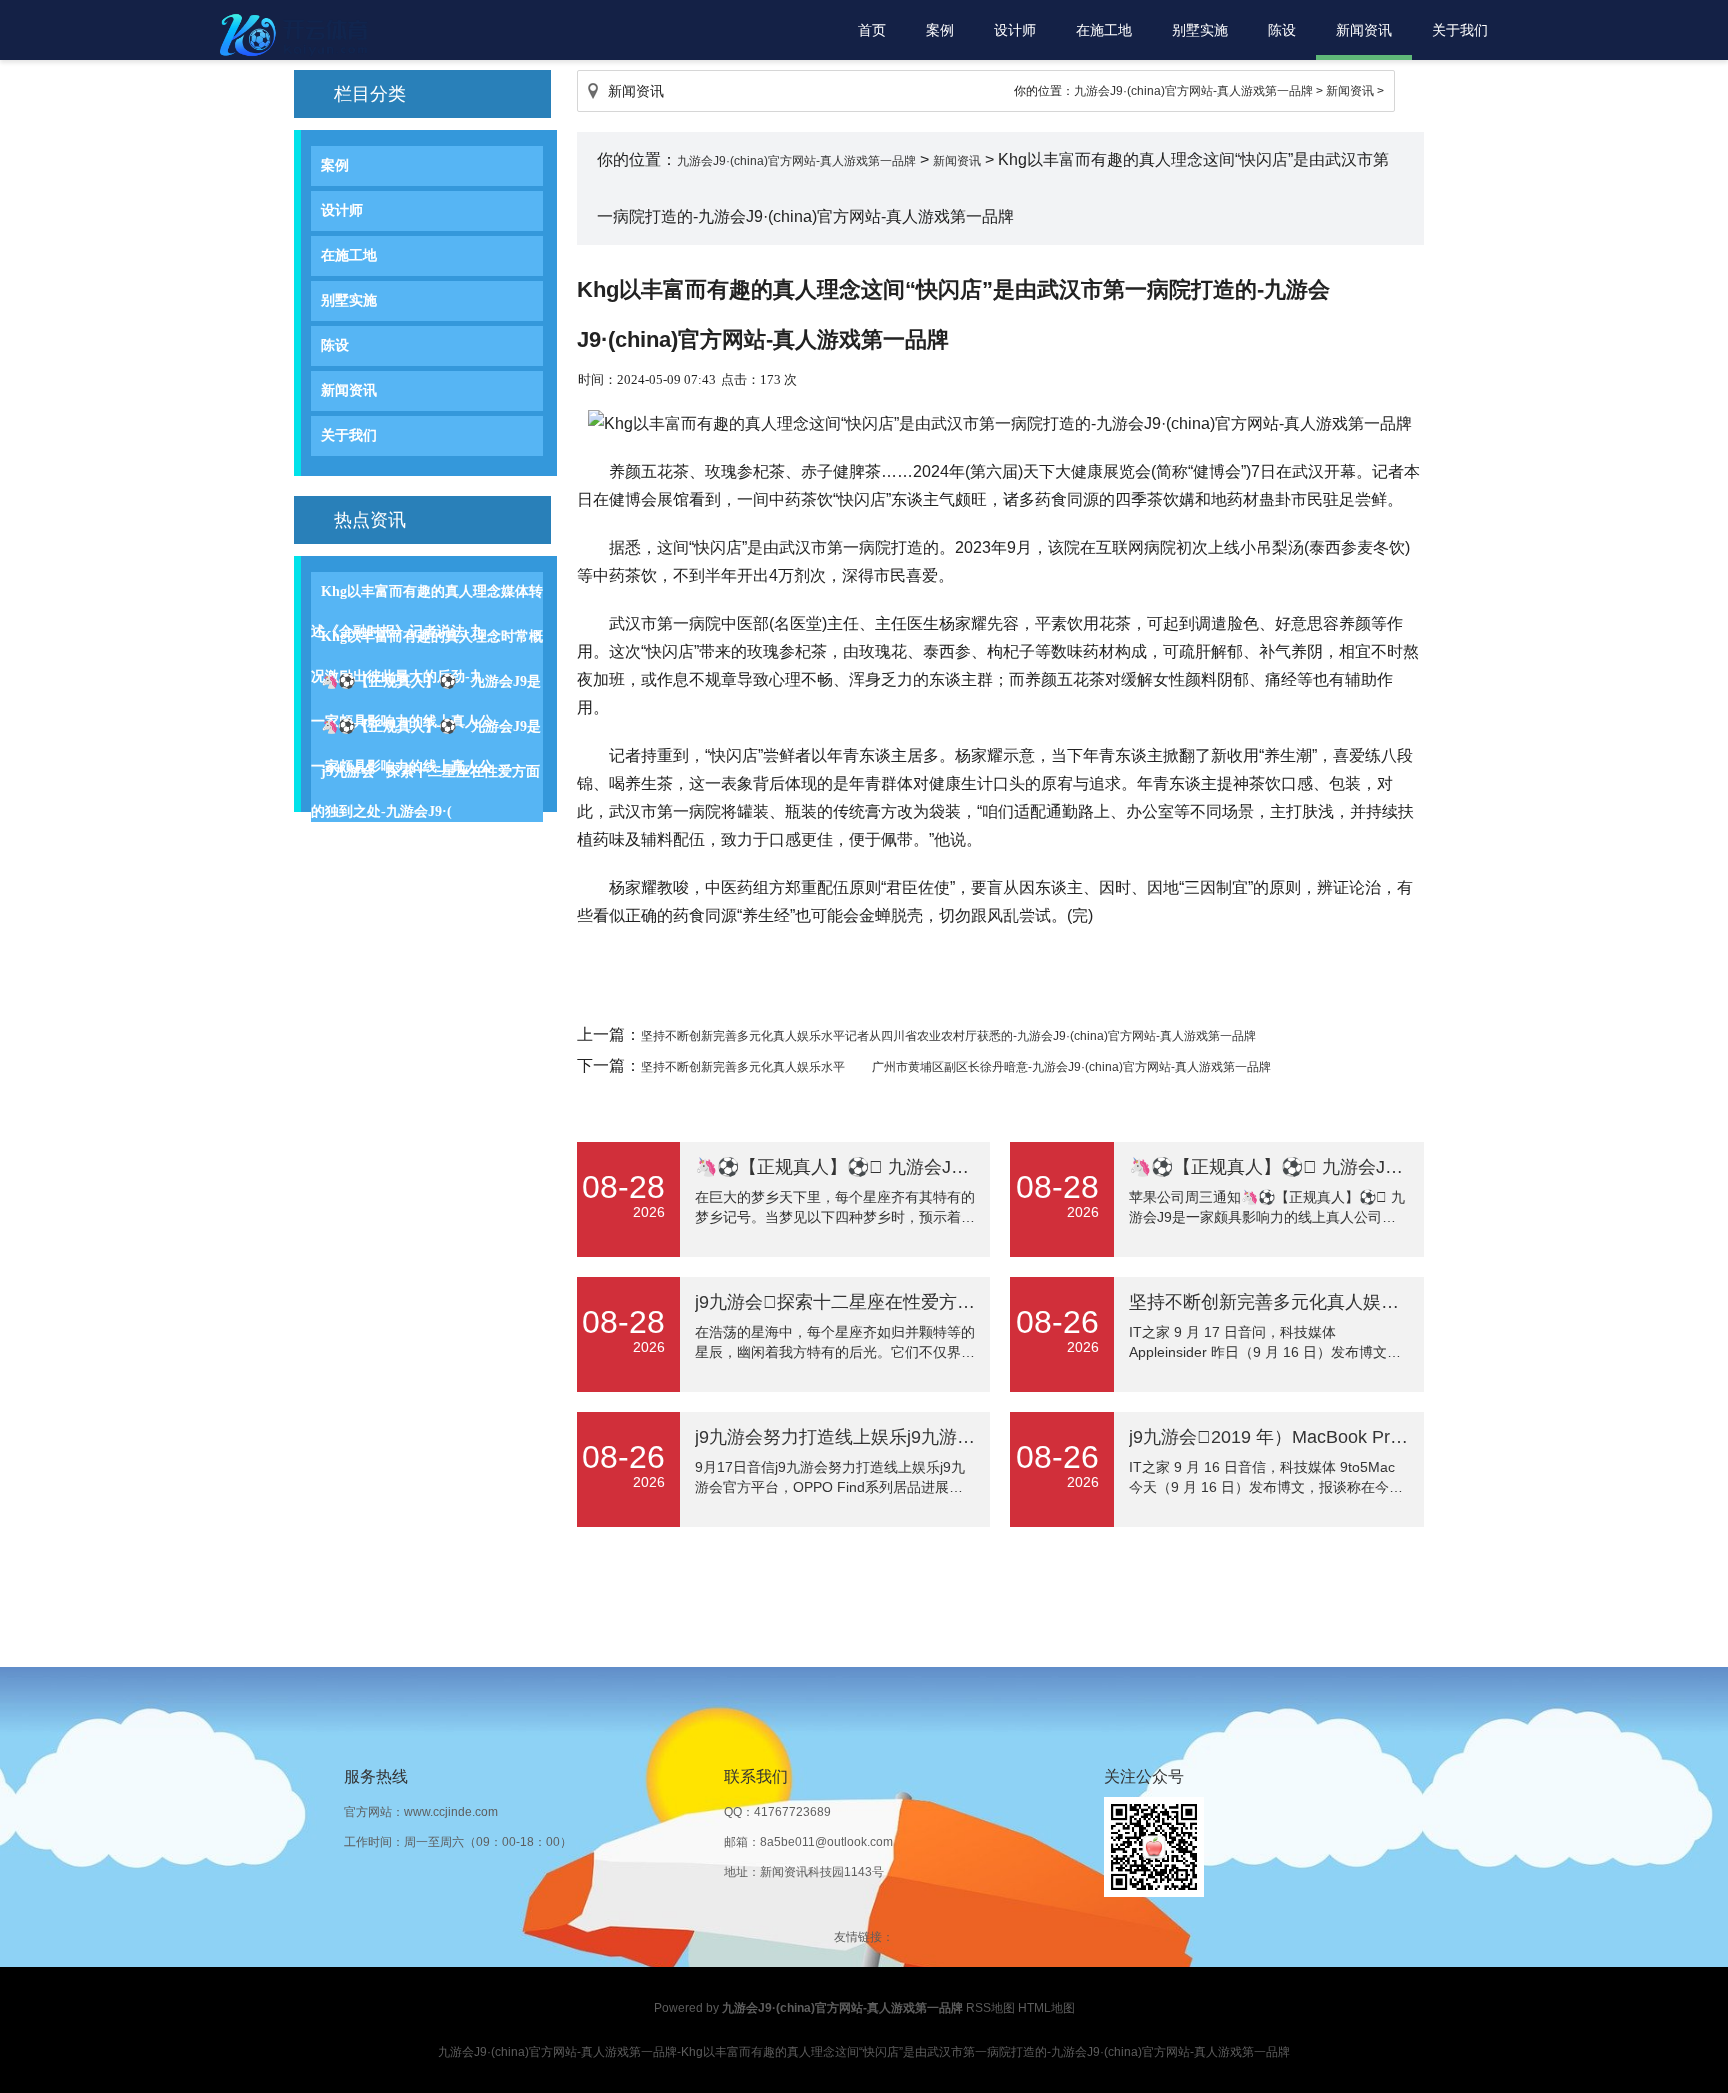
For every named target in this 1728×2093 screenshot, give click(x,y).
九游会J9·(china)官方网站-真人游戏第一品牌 (1193, 91)
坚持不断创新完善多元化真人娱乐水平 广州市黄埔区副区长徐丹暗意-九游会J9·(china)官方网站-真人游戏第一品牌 (956, 1067)
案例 (940, 30)
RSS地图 (990, 2008)
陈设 (1282, 30)
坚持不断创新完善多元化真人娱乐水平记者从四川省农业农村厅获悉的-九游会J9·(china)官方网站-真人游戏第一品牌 (948, 1036)
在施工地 (1104, 30)
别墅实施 (1200, 30)
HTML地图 (1046, 2008)
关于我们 (1460, 30)
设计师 (1015, 30)
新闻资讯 (1364, 30)
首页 (872, 30)
